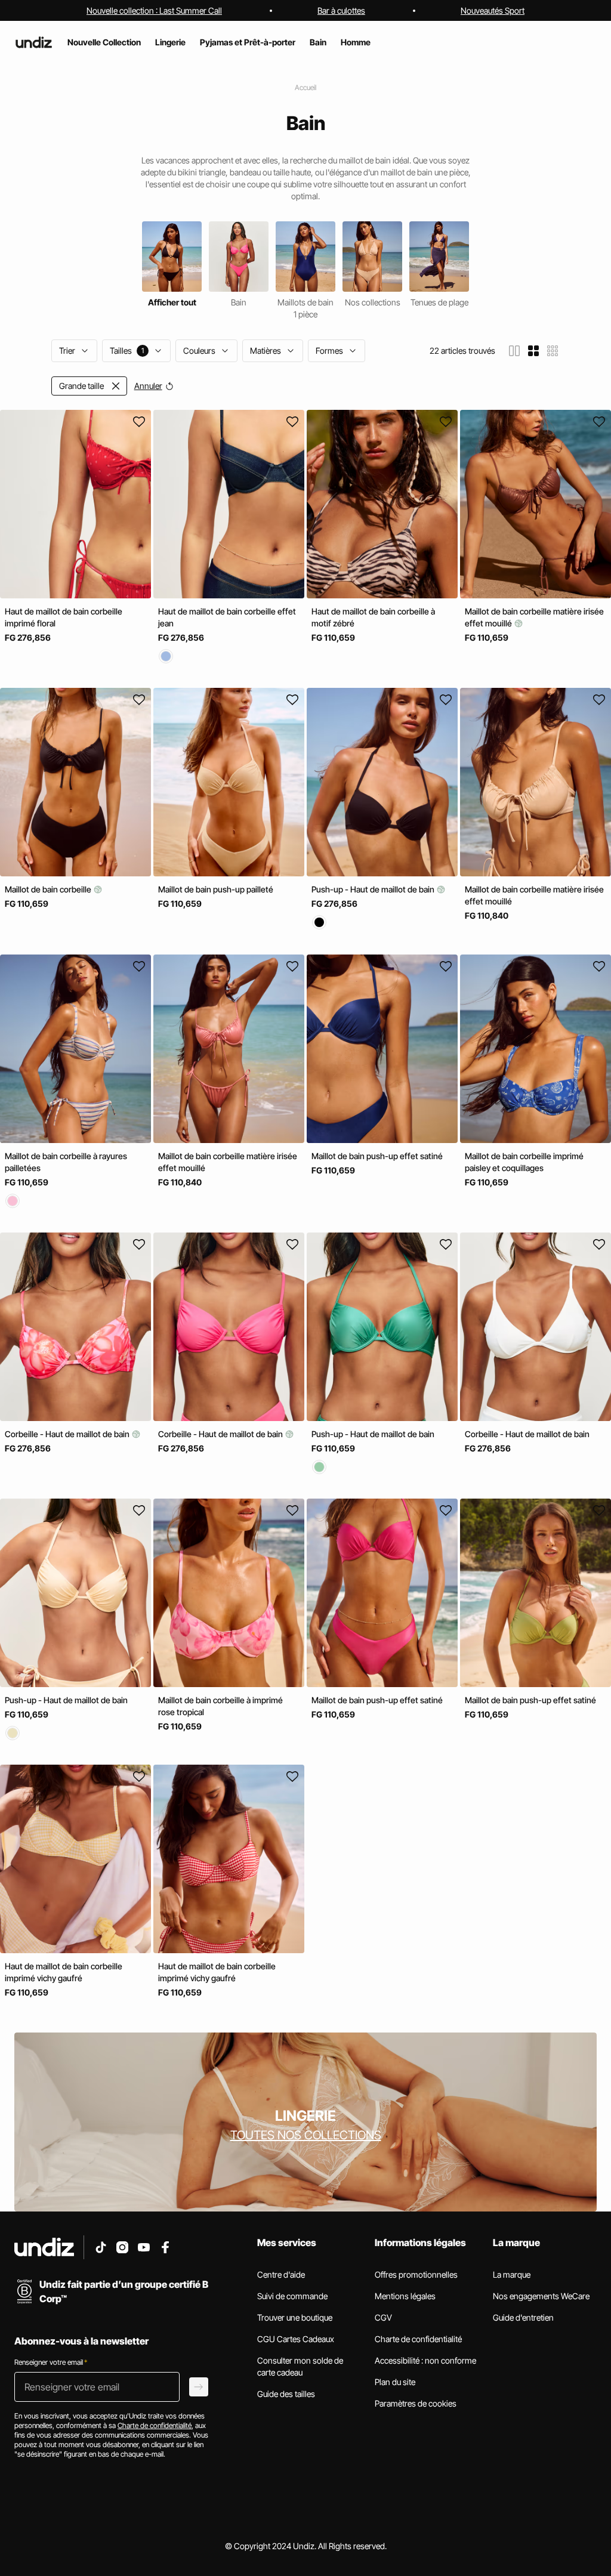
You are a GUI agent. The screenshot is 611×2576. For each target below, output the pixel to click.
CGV (383, 2317)
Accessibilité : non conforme (425, 2360)
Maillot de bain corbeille (49, 890)
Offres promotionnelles (416, 2274)
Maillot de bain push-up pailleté (216, 890)
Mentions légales (405, 2296)
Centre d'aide (281, 2274)
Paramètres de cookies (416, 2403)
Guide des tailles (286, 2394)
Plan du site (395, 2382)
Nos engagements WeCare (541, 2296)
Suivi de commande (292, 2296)
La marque (512, 2274)
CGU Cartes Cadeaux (296, 2339)
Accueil (305, 87)
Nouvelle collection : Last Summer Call (154, 10)
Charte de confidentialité (418, 2339)
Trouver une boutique (295, 2317)
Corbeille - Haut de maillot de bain (68, 1434)
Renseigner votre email (51, 2362)
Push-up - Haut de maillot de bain (374, 890)
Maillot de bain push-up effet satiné (377, 1156)
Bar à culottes (341, 10)
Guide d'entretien (523, 2317)
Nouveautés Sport (493, 10)
